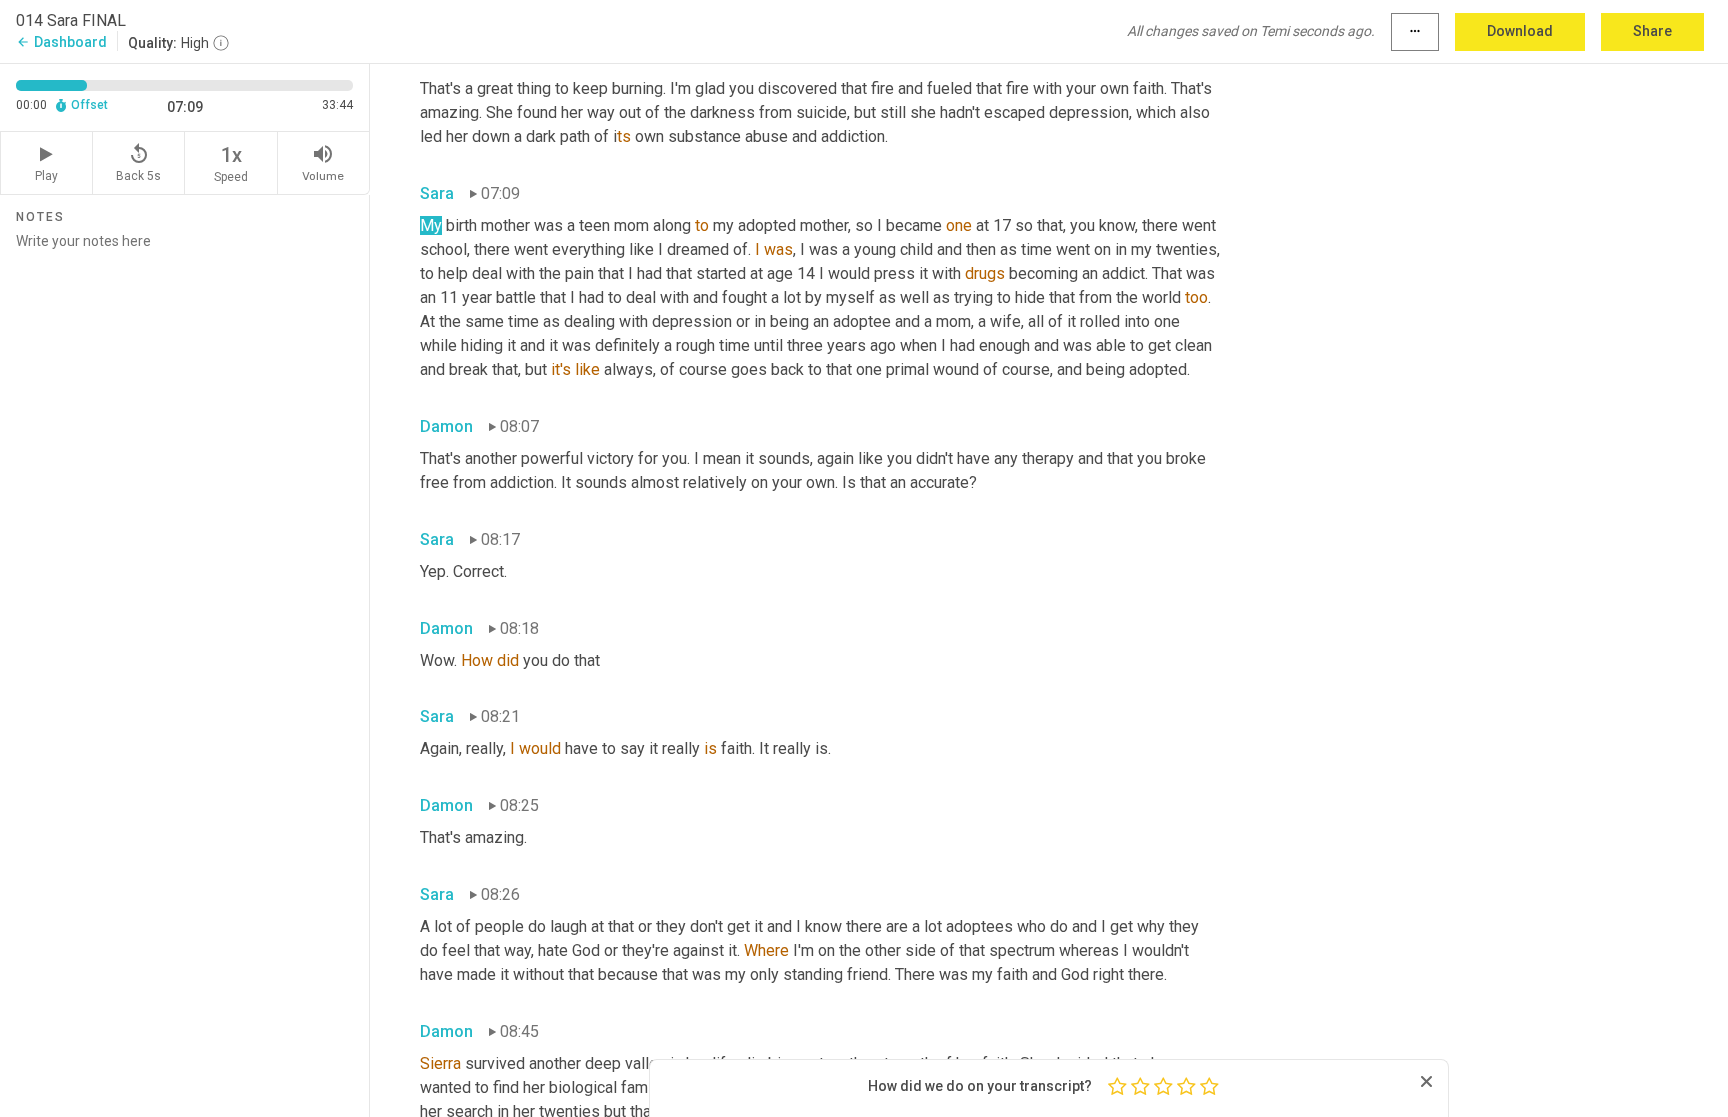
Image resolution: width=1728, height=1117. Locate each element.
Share (1652, 31)
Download (1520, 31)
